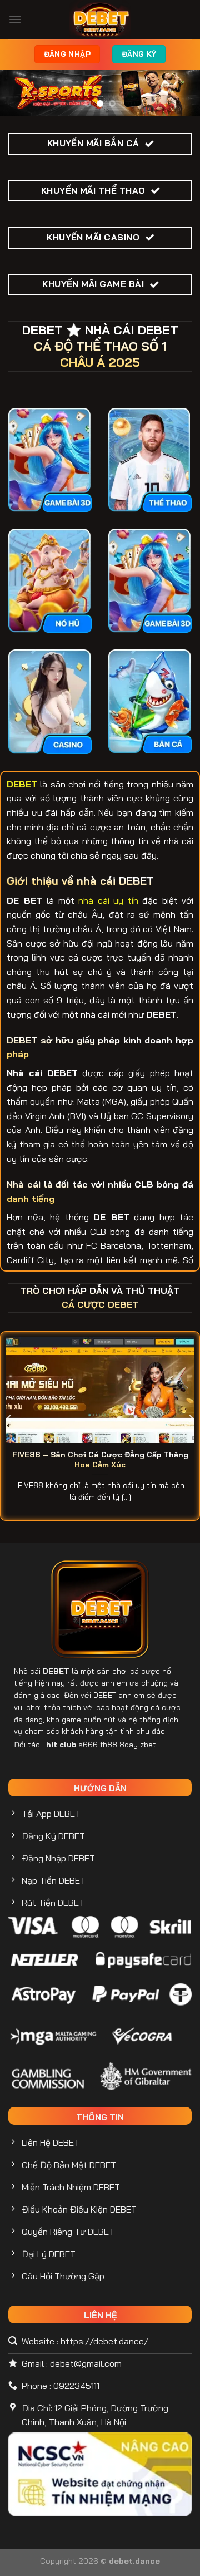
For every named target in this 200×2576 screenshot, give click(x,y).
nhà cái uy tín (108, 900)
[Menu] (15, 19)
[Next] (191, 1418)
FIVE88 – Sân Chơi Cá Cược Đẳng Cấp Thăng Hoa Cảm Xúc (100, 1459)
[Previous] (9, 1418)
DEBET (56, 1671)
